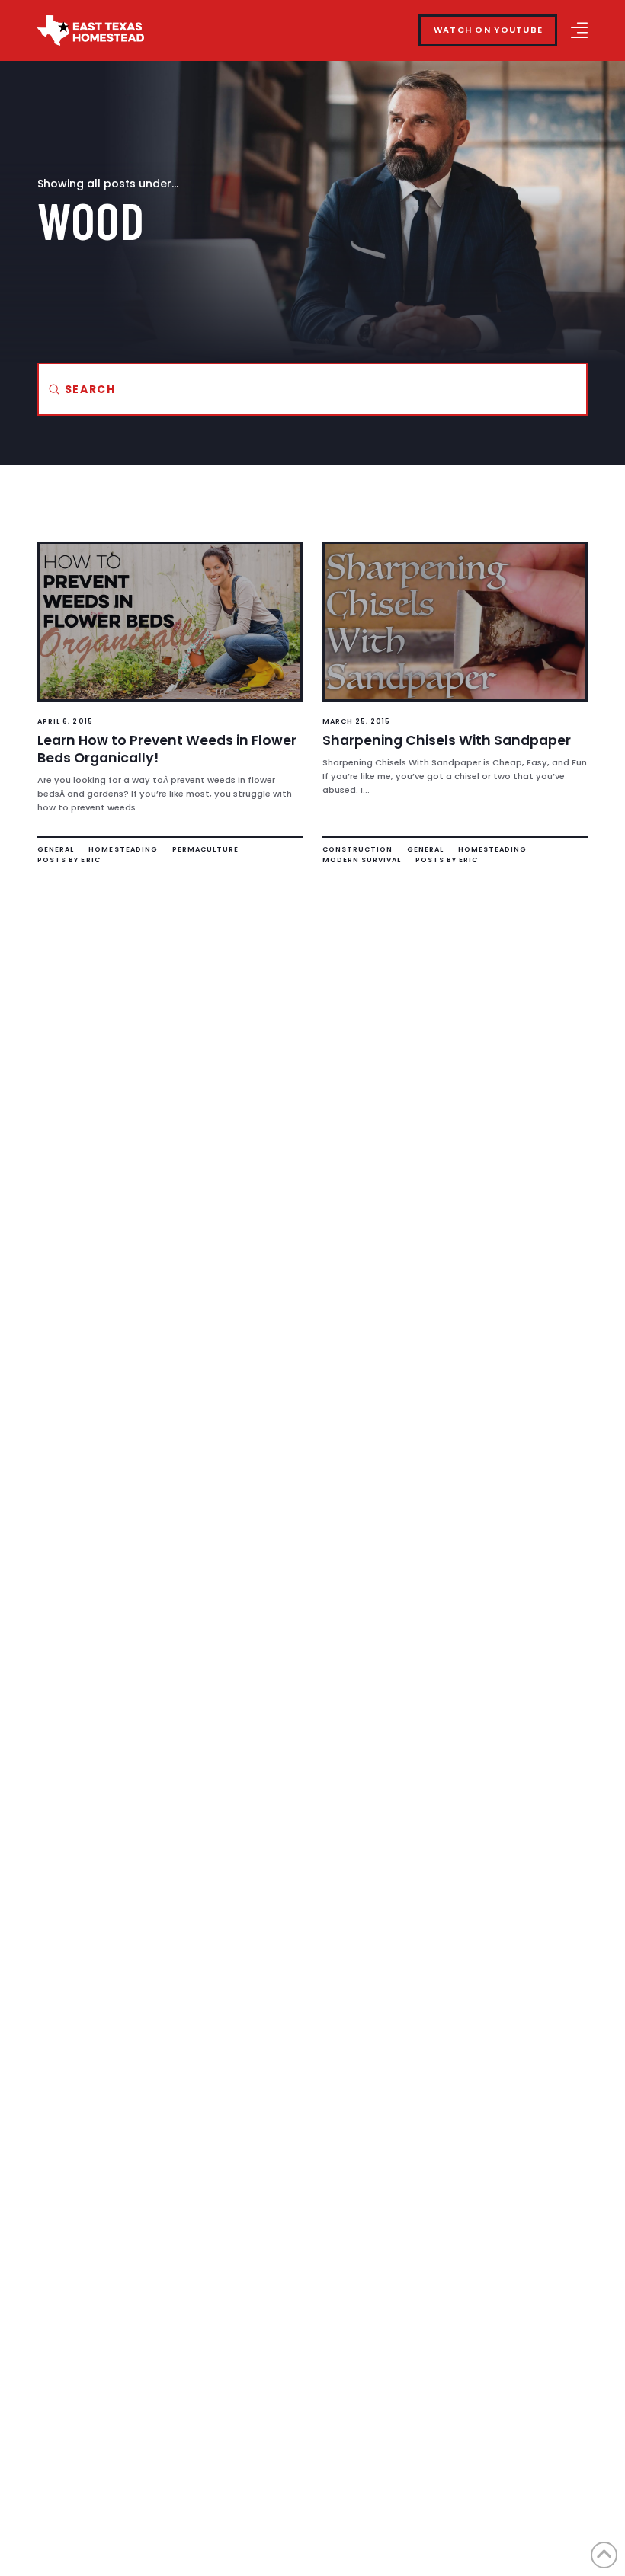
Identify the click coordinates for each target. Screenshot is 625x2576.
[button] (579, 30)
